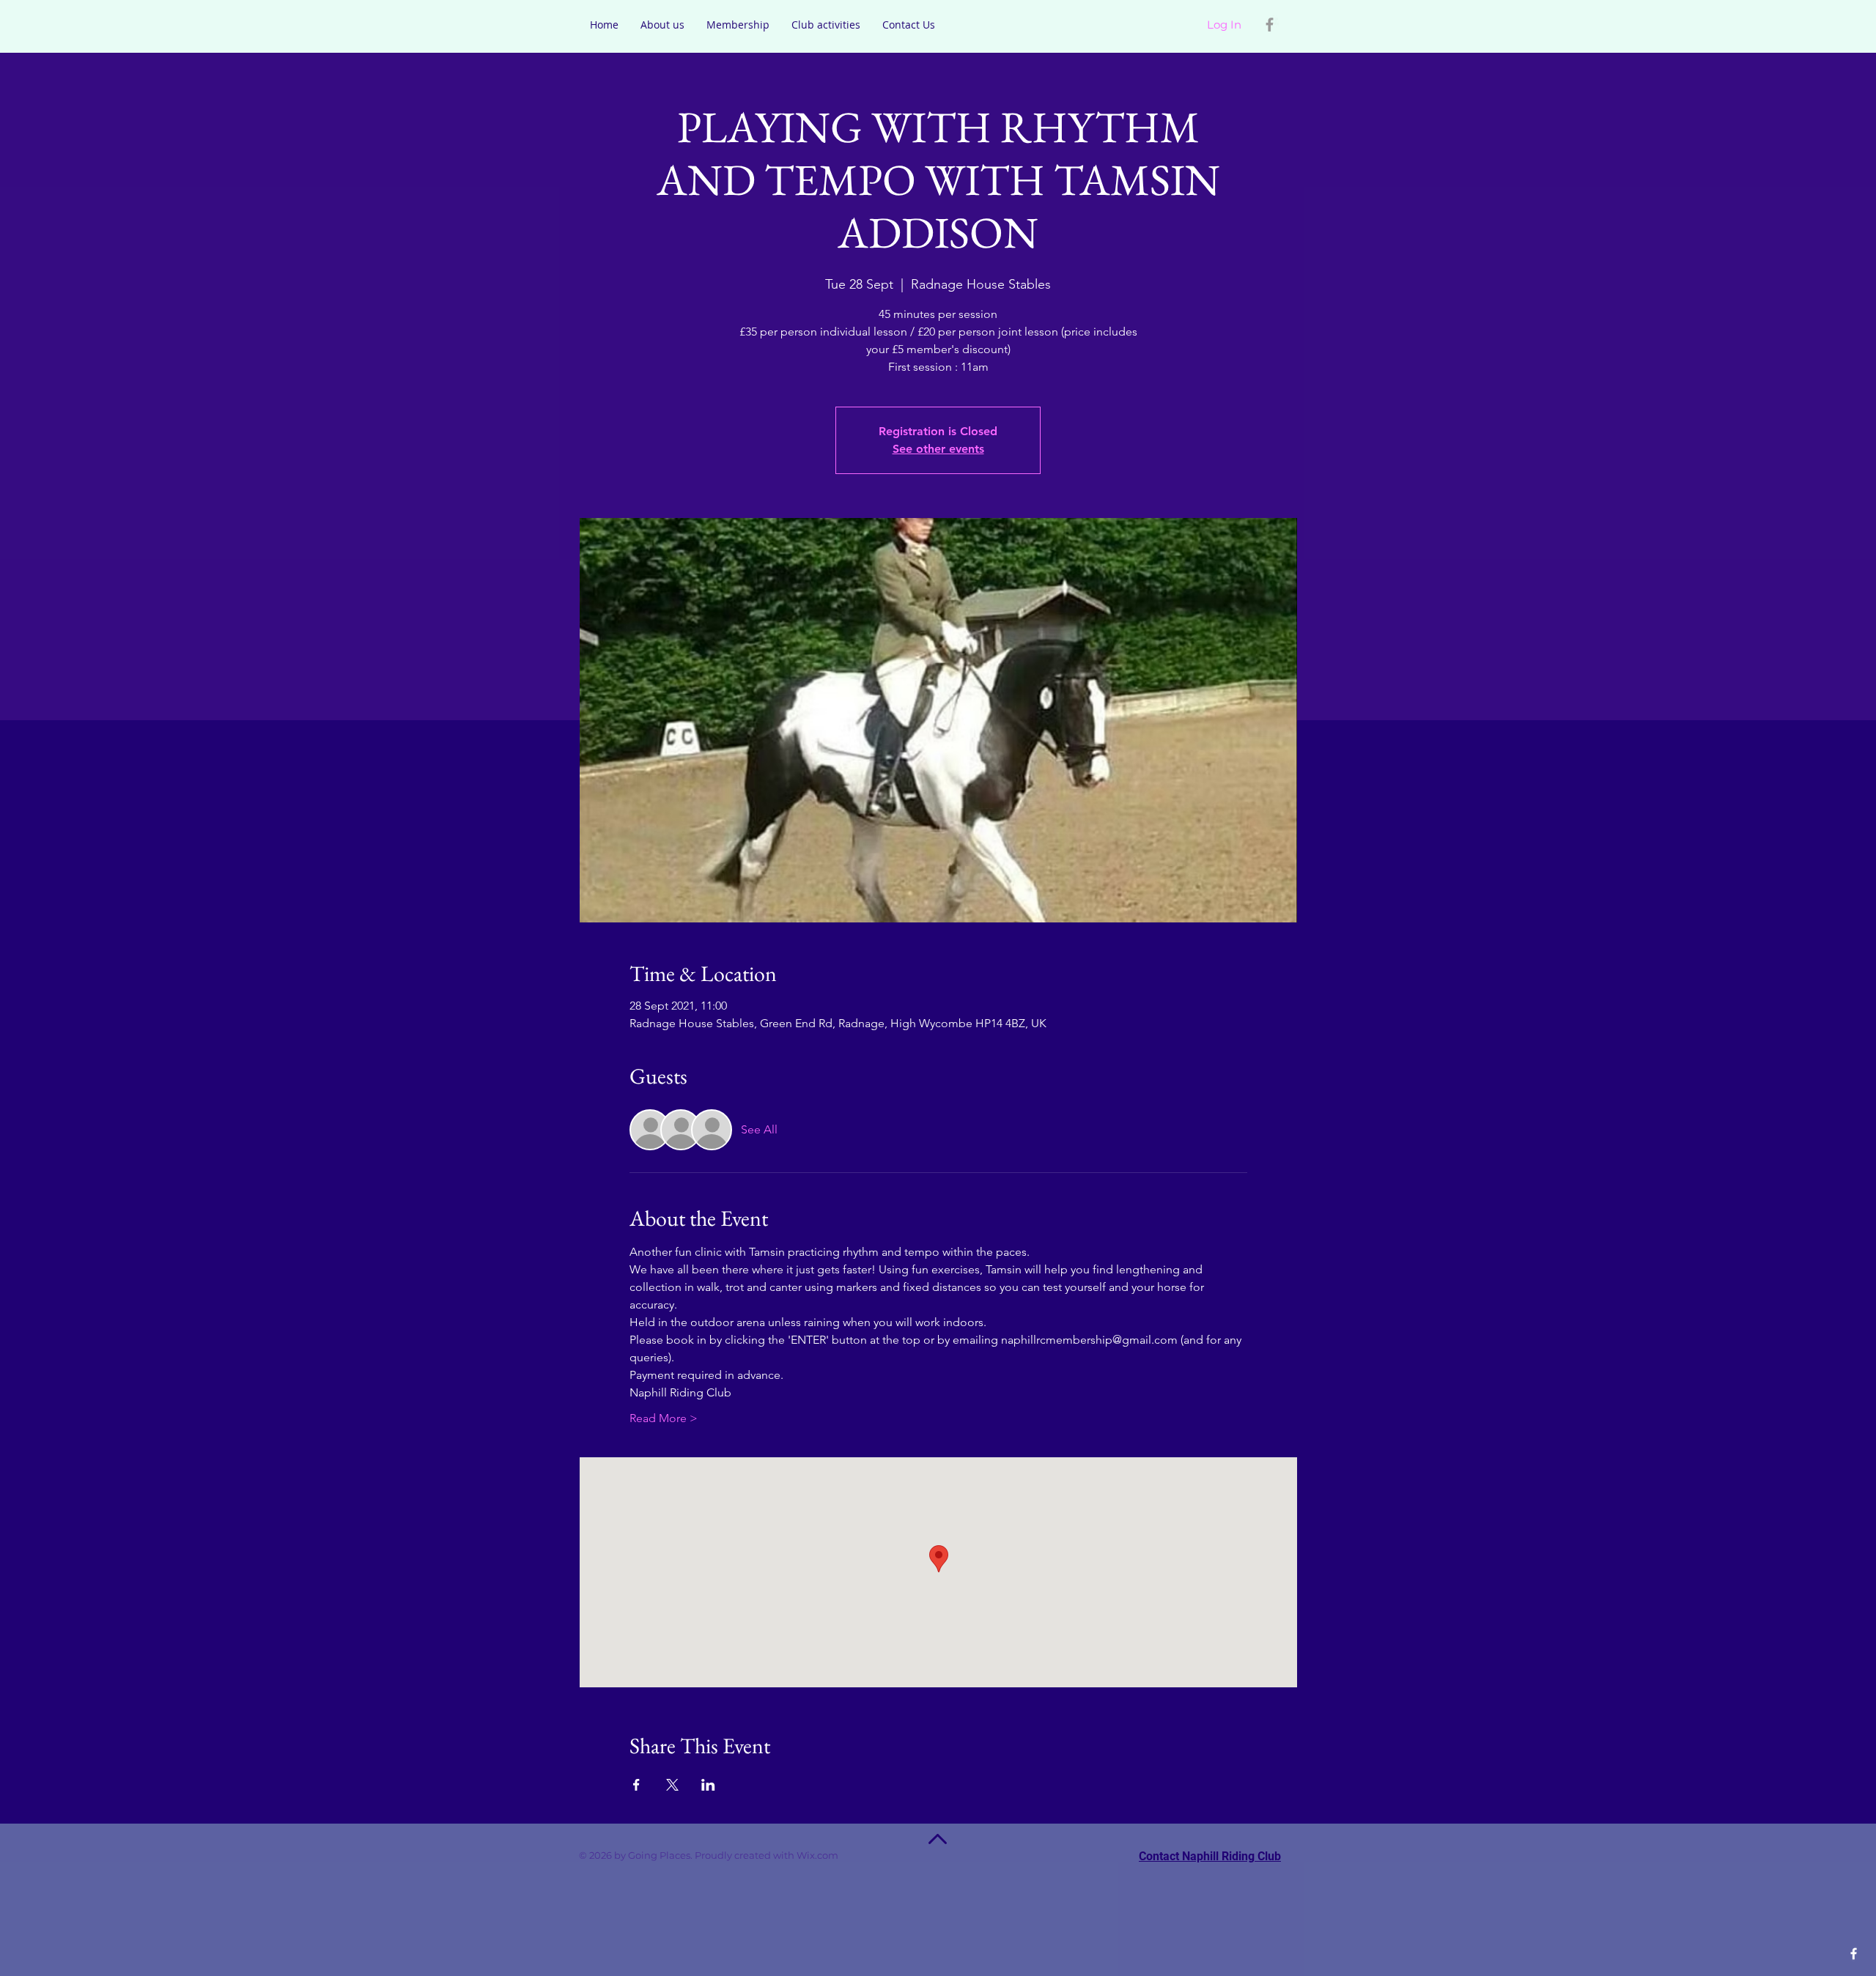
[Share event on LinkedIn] (708, 1785)
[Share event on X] (672, 1785)
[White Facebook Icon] (1854, 1954)
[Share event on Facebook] (636, 1785)
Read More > (664, 1418)
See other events (938, 449)
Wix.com (838, 1855)
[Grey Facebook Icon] (1270, 25)
